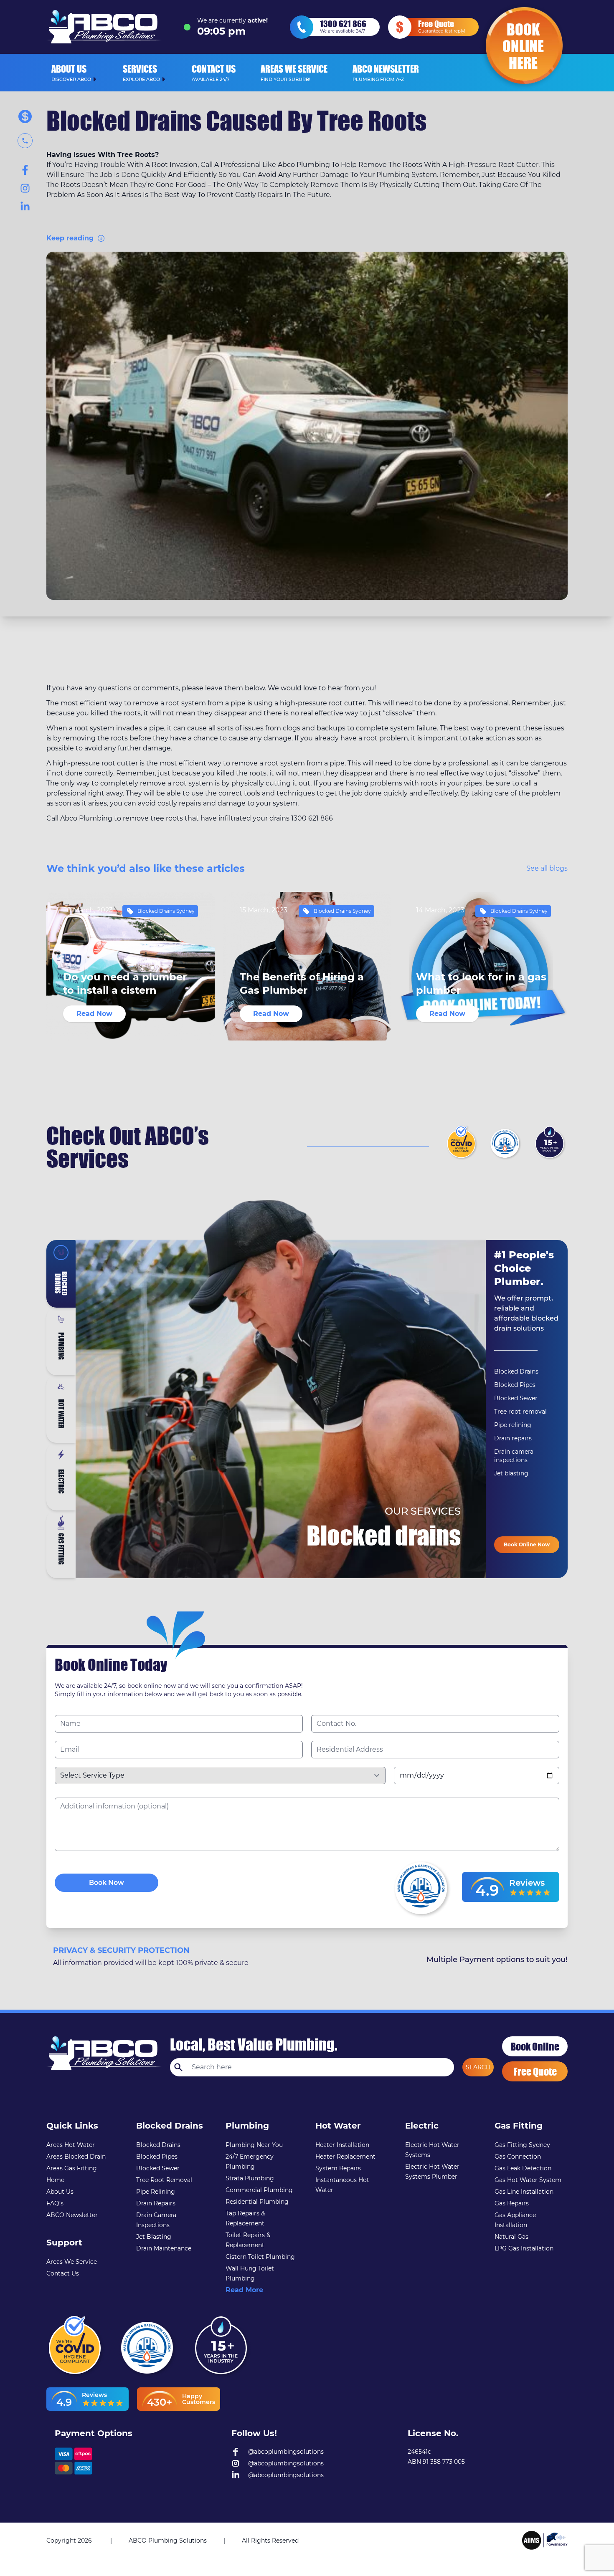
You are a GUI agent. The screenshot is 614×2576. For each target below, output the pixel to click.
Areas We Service (72, 2262)
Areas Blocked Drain (76, 2157)
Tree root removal (520, 1412)
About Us (60, 2192)
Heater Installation (342, 2145)
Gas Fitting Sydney (522, 2145)
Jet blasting (511, 1473)
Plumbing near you (254, 2145)
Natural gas (511, 2237)
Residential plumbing (257, 2202)
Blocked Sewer (516, 1398)
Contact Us (63, 2273)
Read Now (94, 1014)
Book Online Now (527, 1544)
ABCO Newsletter (72, 2215)
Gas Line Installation (524, 2192)
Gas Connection (518, 2157)
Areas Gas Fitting (72, 2168)
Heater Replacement (345, 2157)
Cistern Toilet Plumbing (260, 2257)
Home (55, 2180)
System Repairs (338, 2168)
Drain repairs (513, 1438)
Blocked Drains (516, 1371)
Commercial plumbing (259, 2190)
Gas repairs (512, 2203)
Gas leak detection (523, 2168)
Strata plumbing (250, 2178)
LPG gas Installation (524, 2248)
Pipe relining (513, 1425)
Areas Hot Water (71, 2145)
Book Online (535, 2046)
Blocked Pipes (515, 1385)
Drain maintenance (164, 2248)
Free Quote (535, 2071)
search (478, 2067)
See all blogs (547, 868)
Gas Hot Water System (528, 2180)
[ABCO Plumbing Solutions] (545, 2540)
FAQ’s (55, 2203)
